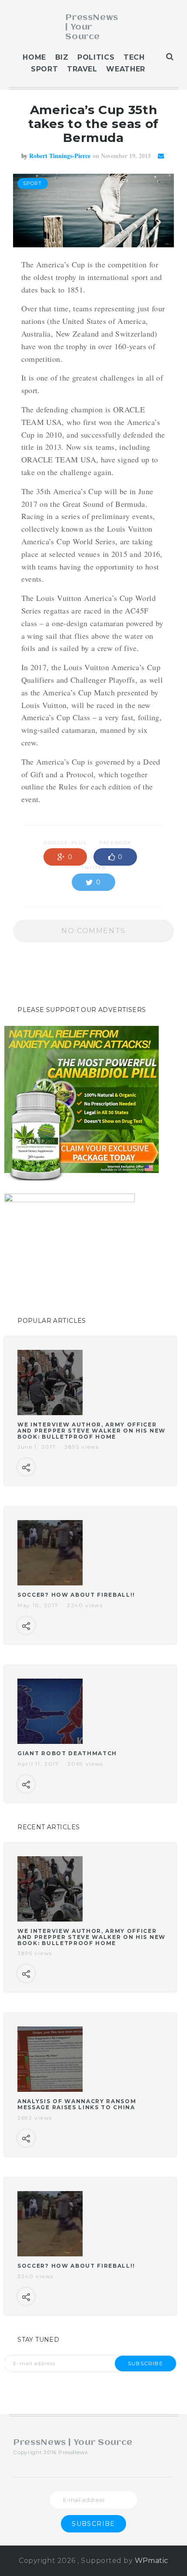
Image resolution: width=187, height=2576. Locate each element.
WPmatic (152, 2561)
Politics (96, 57)
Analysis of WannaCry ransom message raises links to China (77, 2104)
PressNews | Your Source (92, 27)
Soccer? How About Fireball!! (76, 1595)
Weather (125, 69)
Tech (134, 57)
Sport (44, 69)
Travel (82, 69)
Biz (62, 57)
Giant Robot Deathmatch (67, 1753)
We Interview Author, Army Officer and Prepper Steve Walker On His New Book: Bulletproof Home (92, 1431)
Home (34, 57)
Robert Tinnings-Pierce (60, 156)
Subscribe (145, 2363)
